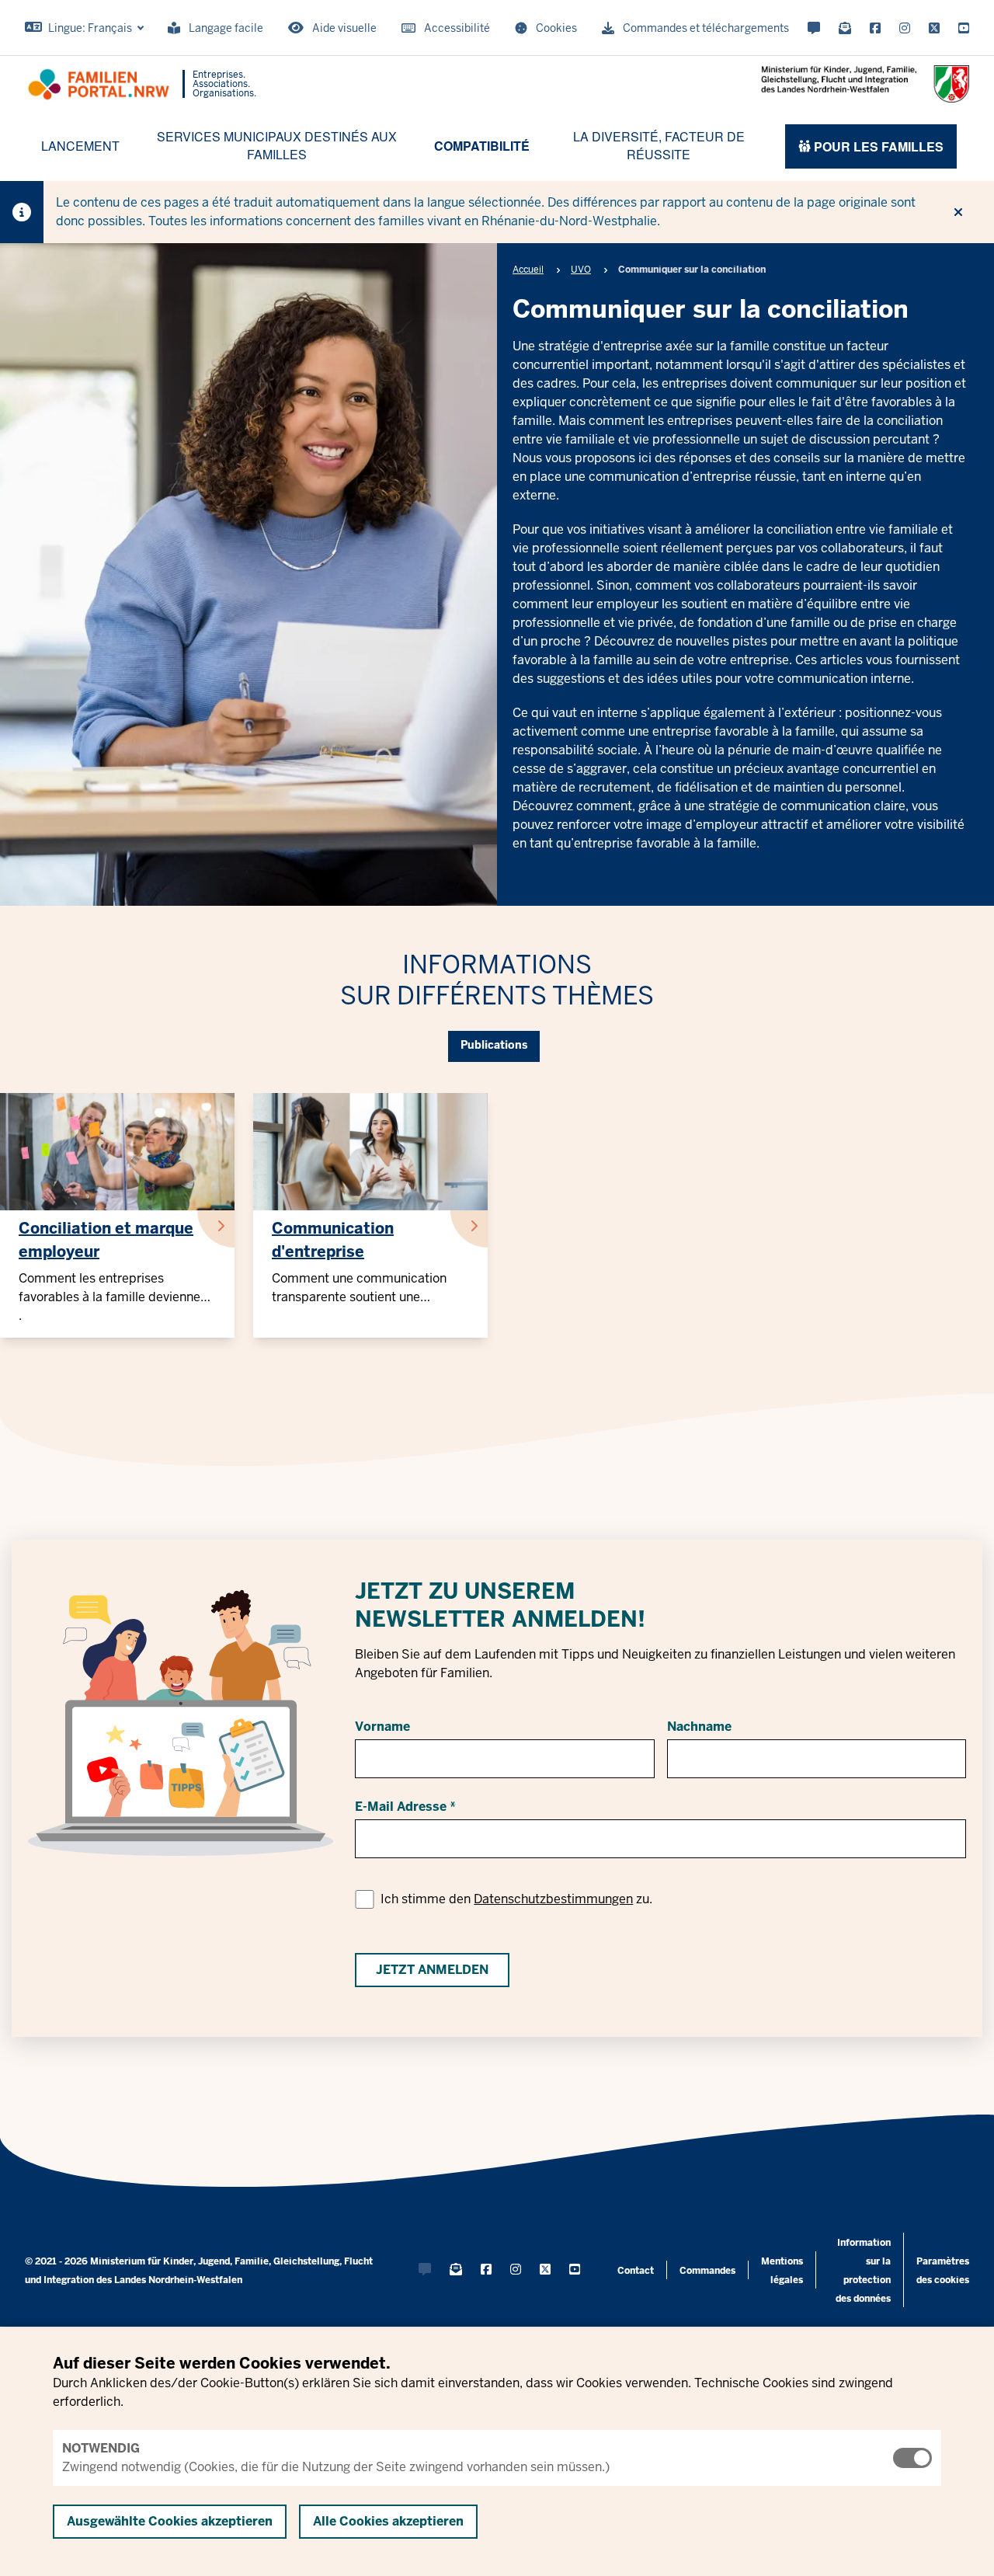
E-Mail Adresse (401, 1807)
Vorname (382, 1727)
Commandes (707, 2271)
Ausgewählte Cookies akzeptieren (170, 2521)
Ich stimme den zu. (516, 1899)
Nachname (699, 1727)
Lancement (80, 146)
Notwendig (101, 2448)
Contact (636, 2271)
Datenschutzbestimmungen (553, 1899)
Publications (494, 1045)
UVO (581, 270)
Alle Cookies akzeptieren (388, 2521)
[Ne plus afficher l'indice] (958, 212)
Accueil (528, 270)
